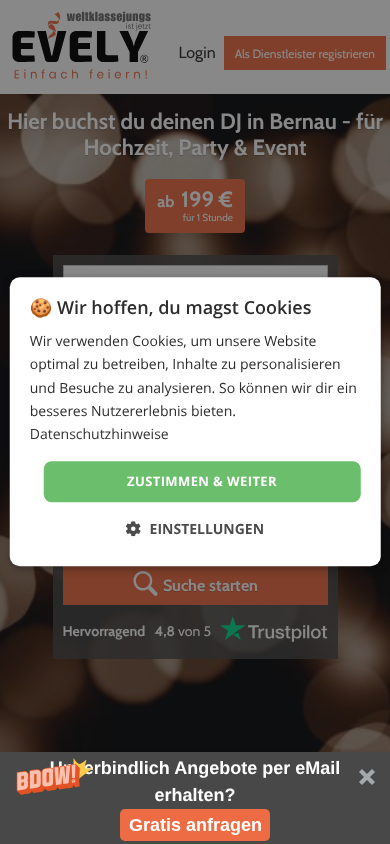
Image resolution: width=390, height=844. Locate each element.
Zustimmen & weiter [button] (202, 481)
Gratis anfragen (195, 825)
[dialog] (195, 421)
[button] (195, 798)
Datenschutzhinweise (99, 434)
